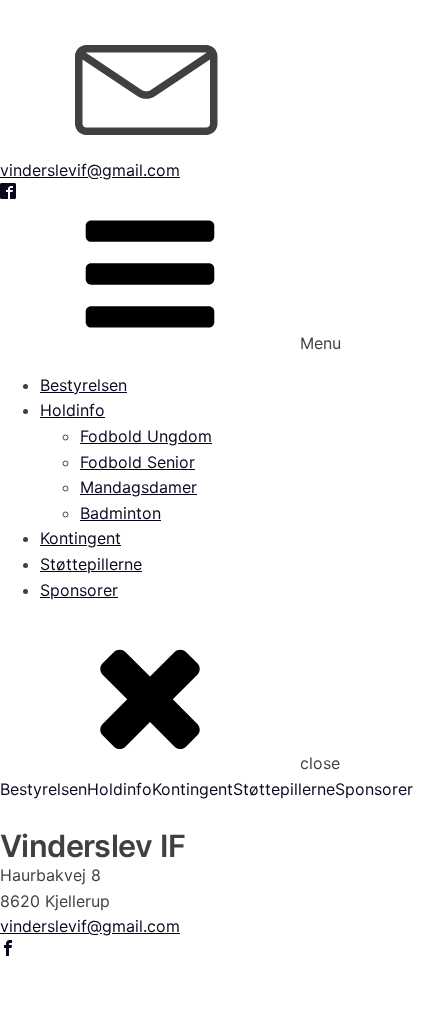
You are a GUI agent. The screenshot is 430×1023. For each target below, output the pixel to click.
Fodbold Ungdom (146, 436)
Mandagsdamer (138, 487)
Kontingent (80, 538)
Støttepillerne (91, 564)
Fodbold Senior (137, 462)
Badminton (120, 513)
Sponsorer (79, 590)
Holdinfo (72, 410)
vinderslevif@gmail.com (90, 170)
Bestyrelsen (83, 385)
